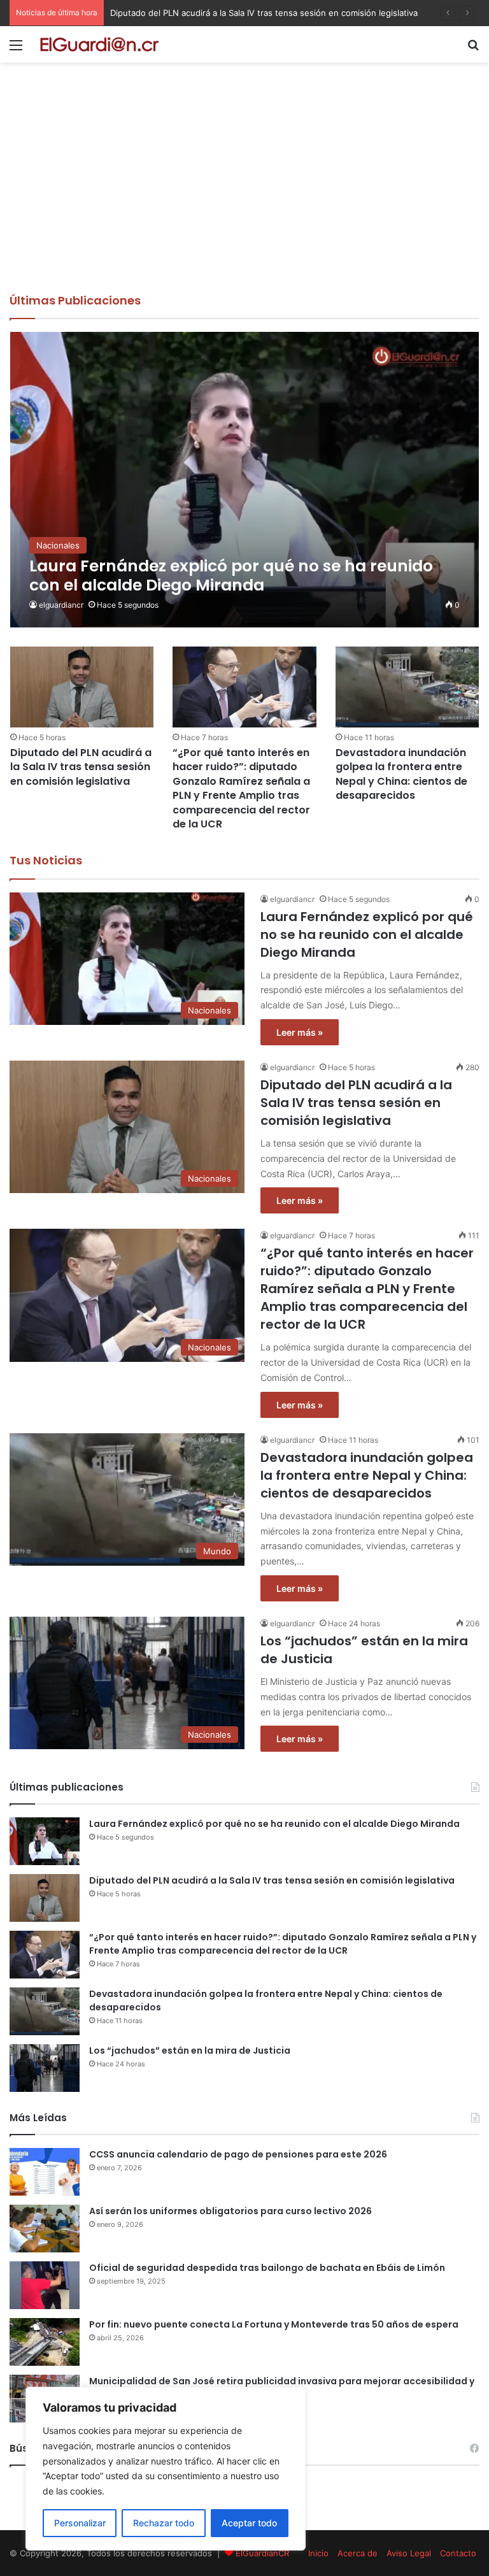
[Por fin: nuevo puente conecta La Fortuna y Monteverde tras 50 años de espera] (45, 2342)
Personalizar (80, 2523)
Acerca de (358, 2553)
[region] (166, 2469)
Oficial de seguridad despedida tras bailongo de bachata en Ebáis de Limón (267, 2268)
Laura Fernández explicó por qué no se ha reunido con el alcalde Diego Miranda (367, 934)
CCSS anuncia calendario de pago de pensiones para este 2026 (238, 2154)
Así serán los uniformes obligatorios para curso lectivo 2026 (230, 2211)
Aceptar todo (249, 2523)
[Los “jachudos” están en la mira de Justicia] (45, 2068)
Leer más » (300, 1032)
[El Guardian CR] (99, 44)
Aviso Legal (409, 2553)
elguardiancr (61, 605)
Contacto (458, 2553)
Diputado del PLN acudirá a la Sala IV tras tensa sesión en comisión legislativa (81, 767)
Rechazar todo (164, 2523)
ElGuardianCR (262, 2553)
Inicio (318, 2553)
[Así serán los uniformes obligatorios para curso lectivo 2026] (45, 2229)
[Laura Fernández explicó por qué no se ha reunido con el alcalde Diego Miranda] (245, 480)
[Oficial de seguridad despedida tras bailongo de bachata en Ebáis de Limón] (45, 2285)
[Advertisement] (244, 197)
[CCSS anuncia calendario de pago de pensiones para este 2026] (45, 2172)
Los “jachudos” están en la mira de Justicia (190, 2050)
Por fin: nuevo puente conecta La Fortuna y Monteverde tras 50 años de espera (274, 2324)
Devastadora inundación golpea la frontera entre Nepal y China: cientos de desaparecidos (401, 774)
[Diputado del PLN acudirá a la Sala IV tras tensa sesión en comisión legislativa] (82, 687)
